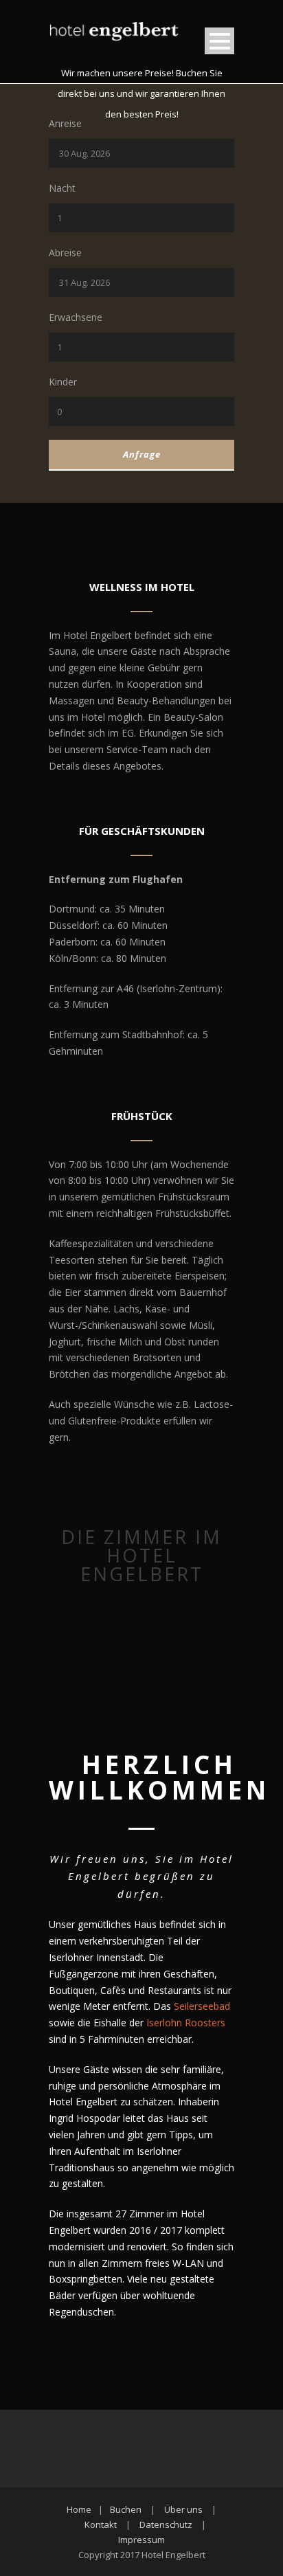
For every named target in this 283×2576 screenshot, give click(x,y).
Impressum (141, 2540)
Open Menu (219, 41)
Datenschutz (166, 2524)
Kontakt (101, 2524)
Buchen (126, 2509)
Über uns (183, 2509)
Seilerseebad (202, 2006)
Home (79, 2509)
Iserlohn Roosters (186, 2023)
